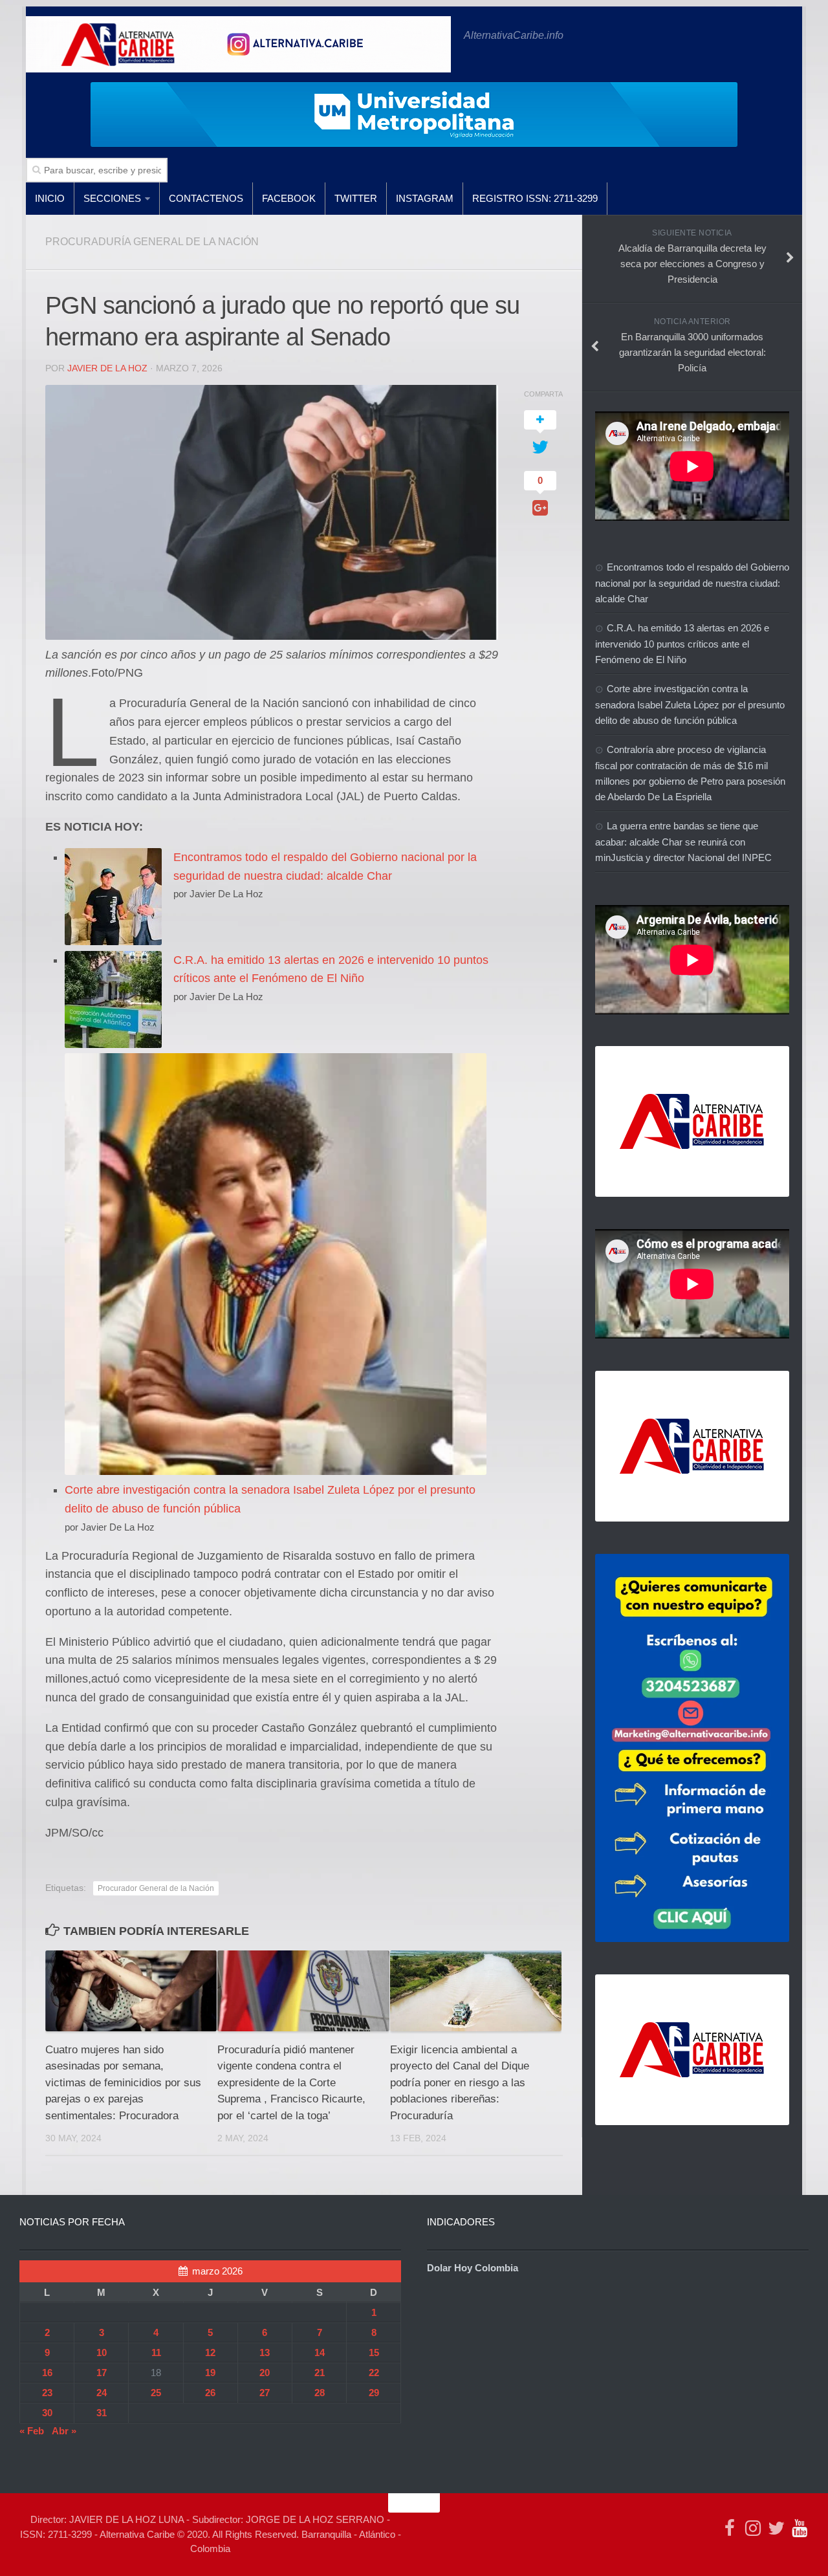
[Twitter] (776, 2528)
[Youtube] (800, 2528)
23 (47, 2393)
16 (47, 2373)
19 (210, 2373)
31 (102, 2413)
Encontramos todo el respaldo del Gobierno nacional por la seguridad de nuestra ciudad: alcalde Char (692, 583)
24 (102, 2393)
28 (320, 2393)
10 (102, 2352)
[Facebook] (730, 2528)
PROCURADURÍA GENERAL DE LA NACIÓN (152, 242)
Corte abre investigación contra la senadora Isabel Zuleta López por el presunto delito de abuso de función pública (690, 704)
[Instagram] (753, 2528)
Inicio (50, 198)
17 (102, 2373)
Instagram (425, 198)
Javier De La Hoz (107, 368)
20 (265, 2373)
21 (320, 2373)
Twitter (356, 198)
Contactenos (206, 198)
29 (374, 2393)
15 (374, 2352)
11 (156, 2352)
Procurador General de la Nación (156, 1888)
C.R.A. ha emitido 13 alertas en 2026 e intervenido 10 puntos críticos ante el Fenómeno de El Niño (682, 644)
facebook (289, 198)
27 (265, 2393)
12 (210, 2352)
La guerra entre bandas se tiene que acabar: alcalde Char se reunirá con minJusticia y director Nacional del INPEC (683, 842)
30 (47, 2413)
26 (210, 2393)
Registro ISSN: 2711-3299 (535, 198)
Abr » (64, 2431)
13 (265, 2352)
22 (374, 2373)
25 (156, 2393)
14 (320, 2352)
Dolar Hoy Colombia (473, 2268)
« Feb (32, 2431)
